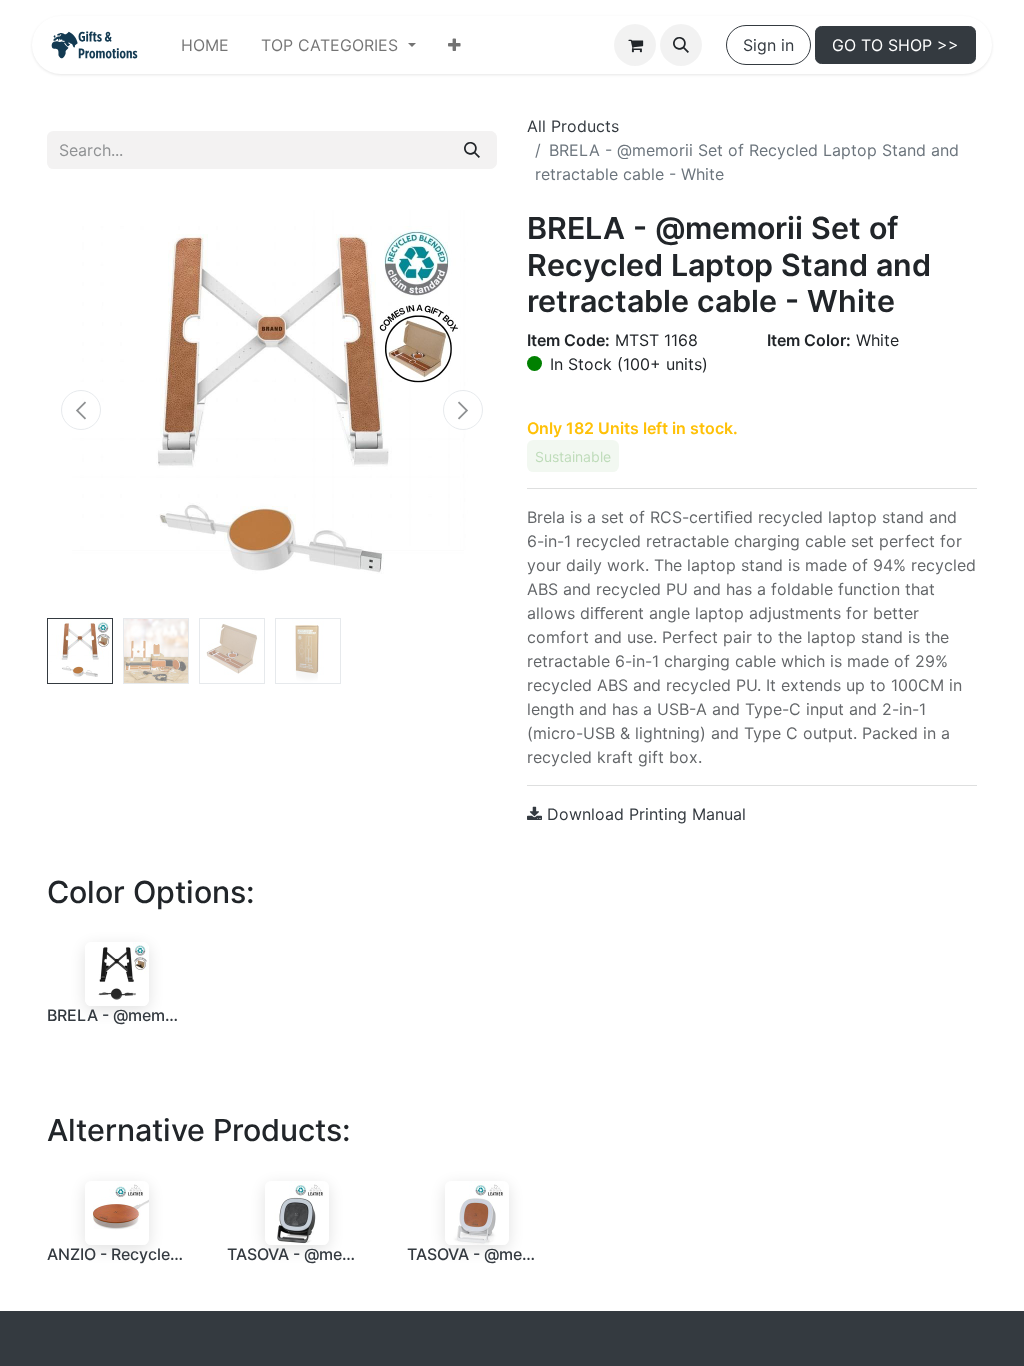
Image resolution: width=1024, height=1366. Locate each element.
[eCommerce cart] (635, 45)
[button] (681, 45)
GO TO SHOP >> (895, 45)
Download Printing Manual (644, 814)
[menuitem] (205, 45)
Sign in (768, 45)
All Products (573, 126)
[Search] (472, 150)
